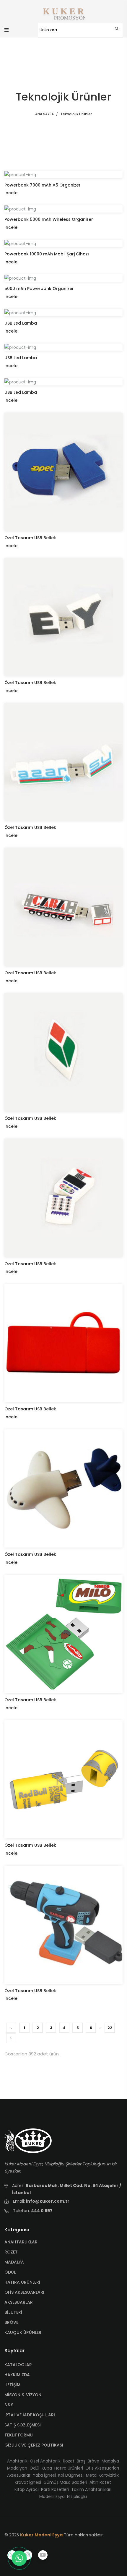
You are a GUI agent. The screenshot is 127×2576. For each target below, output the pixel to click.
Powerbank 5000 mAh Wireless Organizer (49, 219)
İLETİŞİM (12, 2385)
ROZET (11, 2252)
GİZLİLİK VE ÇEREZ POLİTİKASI (34, 2445)
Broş (81, 2461)
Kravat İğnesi (28, 2482)
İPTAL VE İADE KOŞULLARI (30, 2415)
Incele (11, 193)
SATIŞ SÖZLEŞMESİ (23, 2425)
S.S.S (9, 2405)
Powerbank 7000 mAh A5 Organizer (43, 185)
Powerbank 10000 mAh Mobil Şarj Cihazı (47, 254)
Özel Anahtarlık (45, 2461)
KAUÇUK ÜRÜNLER (23, 2332)
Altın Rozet (100, 2482)
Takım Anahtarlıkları (91, 2489)
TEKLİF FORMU (19, 2435)
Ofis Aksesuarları (102, 2468)
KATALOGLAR (18, 2365)
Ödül (34, 2468)
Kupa (47, 2468)
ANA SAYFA (44, 114)
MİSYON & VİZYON (23, 2395)
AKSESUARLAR (19, 2302)
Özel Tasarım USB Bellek (30, 538)
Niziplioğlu (77, 2496)
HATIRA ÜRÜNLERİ (22, 2282)
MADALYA (14, 2262)
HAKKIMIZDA (17, 2375)
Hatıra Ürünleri (69, 2468)
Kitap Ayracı (27, 2489)
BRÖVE (11, 2322)
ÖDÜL (10, 2272)
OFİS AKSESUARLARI (24, 2292)
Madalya (110, 2461)
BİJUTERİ (13, 2312)
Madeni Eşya (52, 2496)
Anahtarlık (17, 2461)
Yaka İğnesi (44, 2475)
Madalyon (17, 2468)
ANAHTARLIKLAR (21, 2242)
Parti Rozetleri (55, 2489)
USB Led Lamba (21, 323)
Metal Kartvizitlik (102, 2475)
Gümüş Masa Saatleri (65, 2482)
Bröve (93, 2461)
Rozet (69, 2461)
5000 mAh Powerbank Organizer (39, 289)
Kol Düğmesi (71, 2475)
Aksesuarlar (19, 2475)
